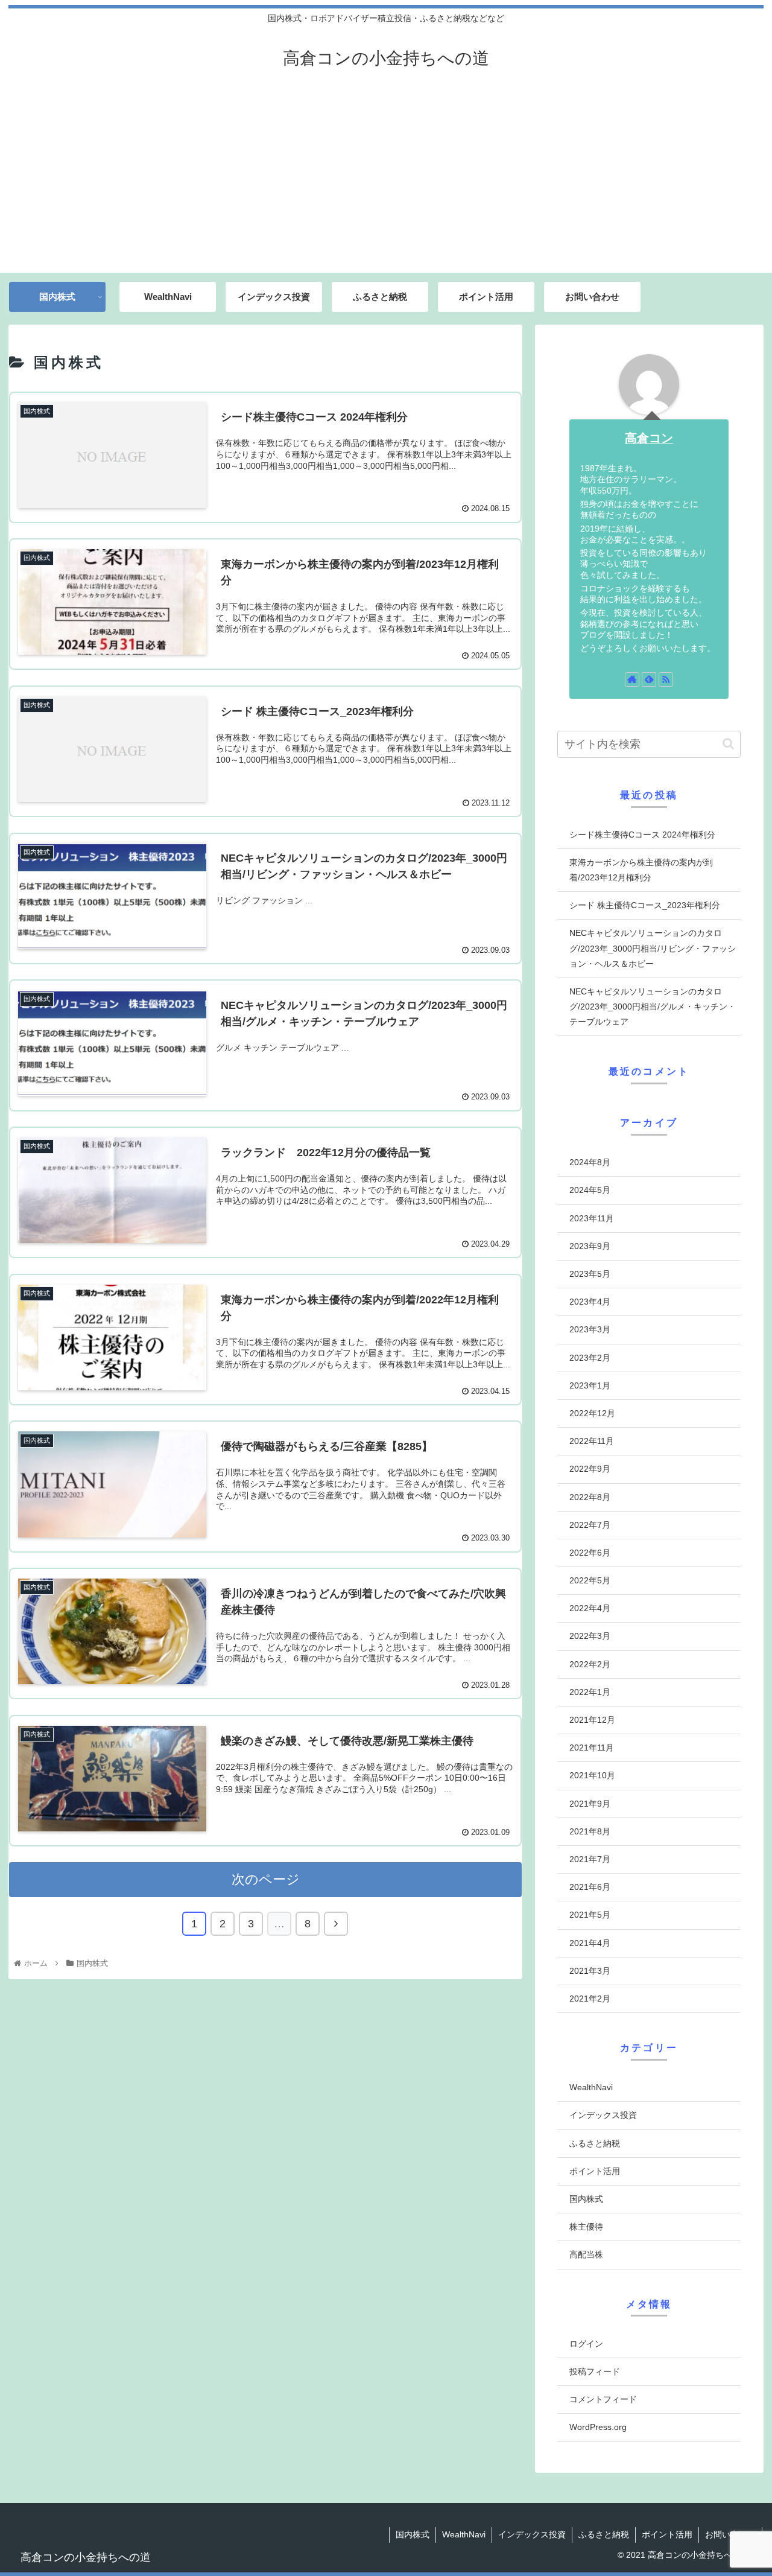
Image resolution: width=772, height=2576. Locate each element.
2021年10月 (592, 1775)
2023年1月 (590, 1385)
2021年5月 (590, 1915)
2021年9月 (590, 1803)
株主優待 (586, 2227)
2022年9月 (590, 1469)
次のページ (266, 1879)
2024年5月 (590, 1190)
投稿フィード (595, 2371)
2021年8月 (590, 1831)
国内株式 (586, 2199)
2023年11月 (592, 1218)
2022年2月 (590, 1664)
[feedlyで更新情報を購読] (649, 679)
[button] (728, 744)
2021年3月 (590, 1970)
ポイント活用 (595, 2171)
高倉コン (649, 438)
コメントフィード (603, 2399)
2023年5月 (590, 1274)
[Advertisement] (386, 182)
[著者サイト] (632, 679)
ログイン (586, 2343)
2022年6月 (590, 1552)
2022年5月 (590, 1580)
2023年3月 (590, 1329)
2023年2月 (590, 1357)
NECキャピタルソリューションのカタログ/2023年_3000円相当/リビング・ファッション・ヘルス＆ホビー (653, 948)
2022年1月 (590, 1691)
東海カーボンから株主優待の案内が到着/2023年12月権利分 (641, 870)
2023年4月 (590, 1302)
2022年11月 (592, 1441)
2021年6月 (590, 1887)
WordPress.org (598, 2427)
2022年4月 (590, 1608)
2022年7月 (590, 1524)
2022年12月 (592, 1413)
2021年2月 (590, 1998)
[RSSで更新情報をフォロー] (666, 679)
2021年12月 (592, 1720)
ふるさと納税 (595, 2143)
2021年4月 (590, 1942)
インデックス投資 (603, 2115)
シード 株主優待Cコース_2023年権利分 (645, 905)
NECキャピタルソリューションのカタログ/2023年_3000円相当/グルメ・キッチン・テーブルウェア (653, 1007)
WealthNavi (591, 2087)
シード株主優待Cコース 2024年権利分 (642, 835)
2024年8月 (590, 1162)
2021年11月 (592, 1748)
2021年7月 (590, 1859)
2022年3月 (590, 1636)
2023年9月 (590, 1245)
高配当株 (586, 2254)
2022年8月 (590, 1496)
